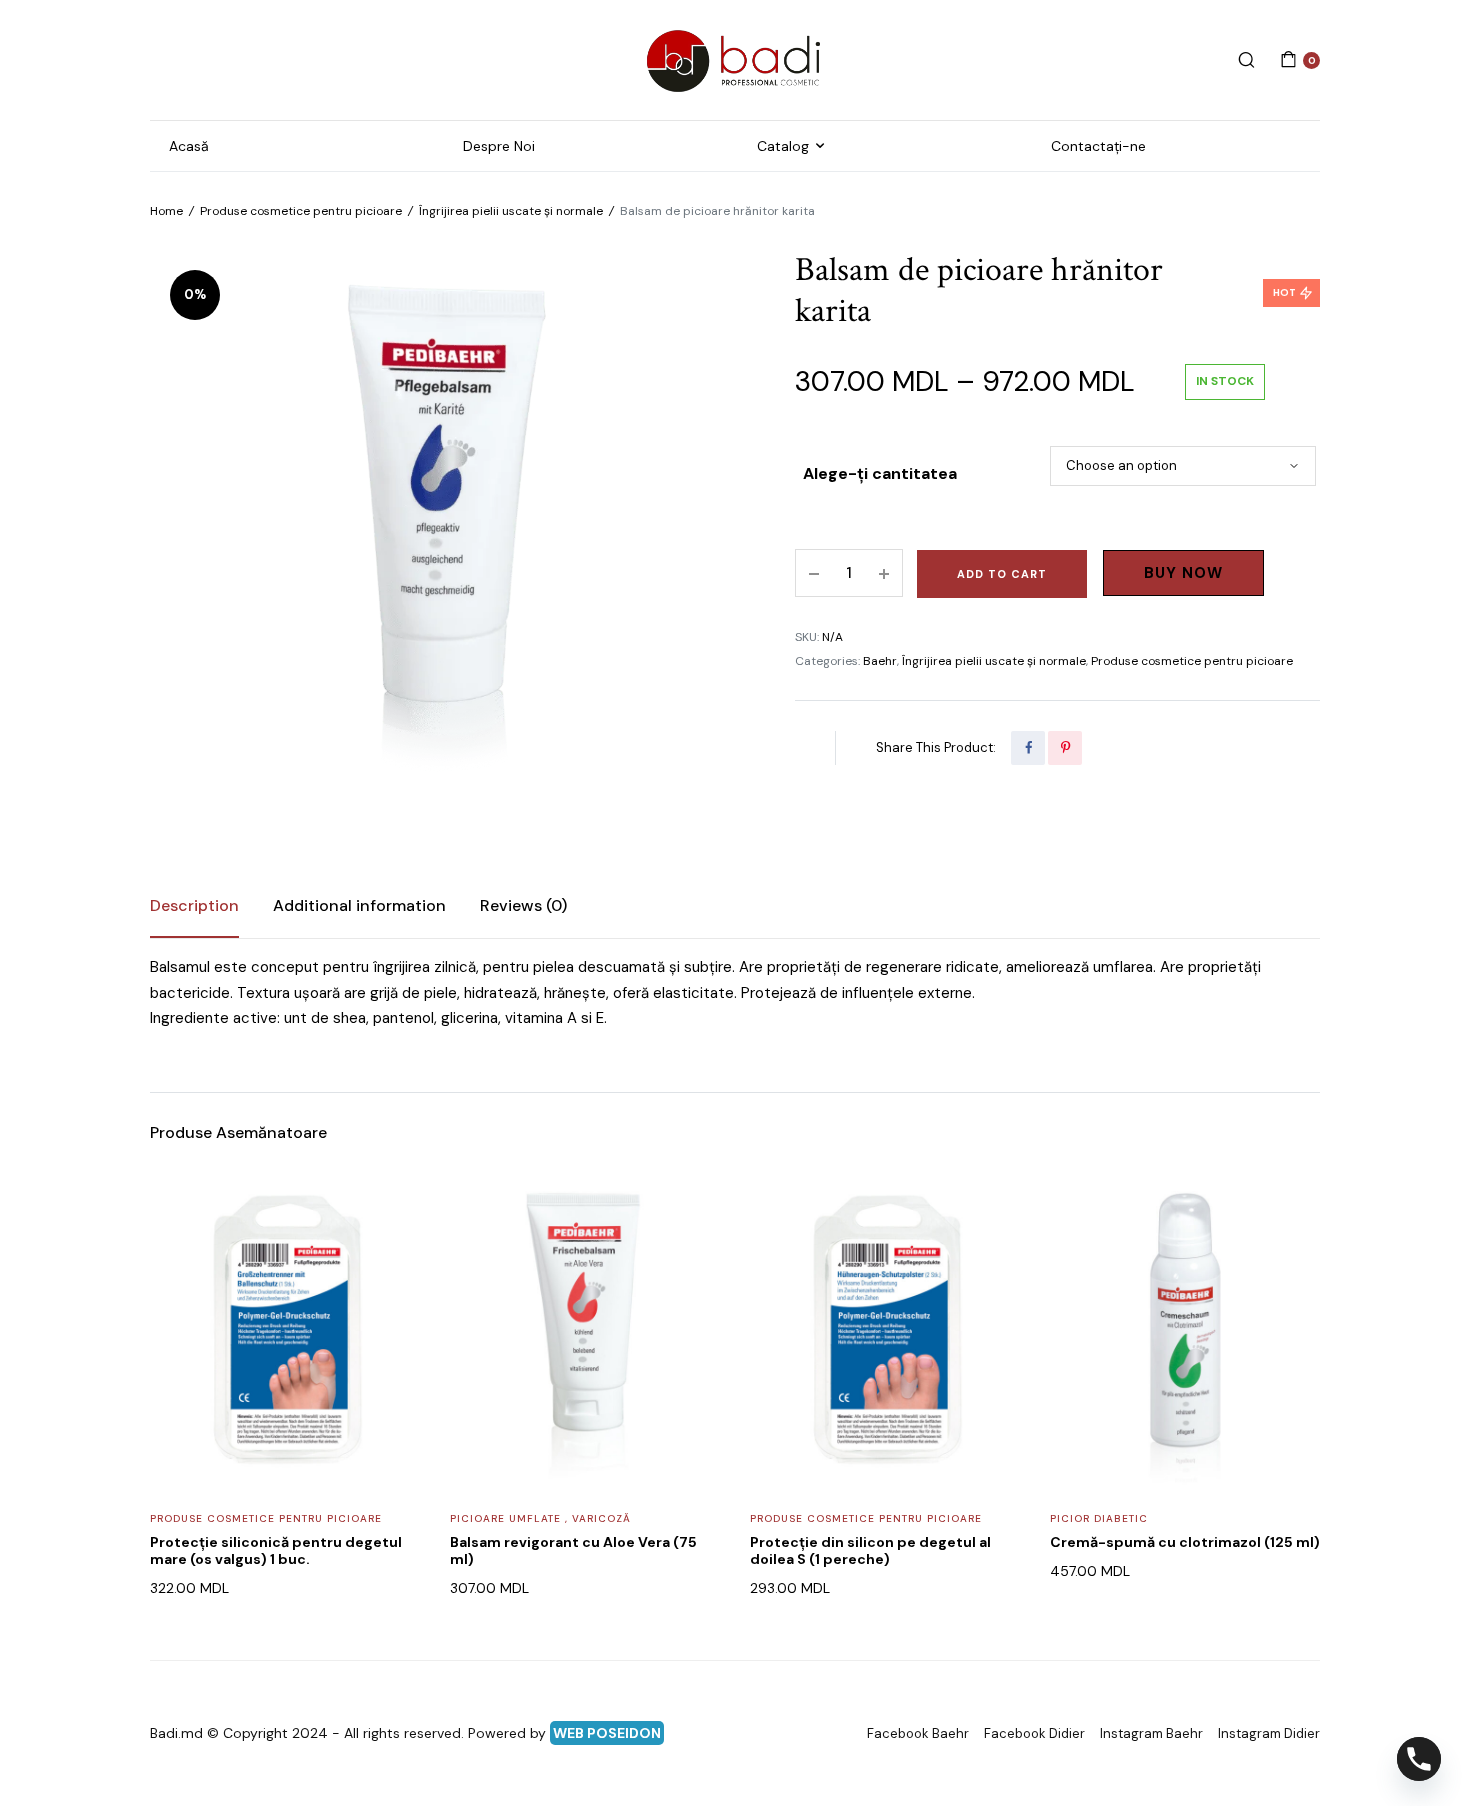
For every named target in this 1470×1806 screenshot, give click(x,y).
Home (166, 211)
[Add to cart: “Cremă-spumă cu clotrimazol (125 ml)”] (1292, 1251)
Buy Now (1183, 573)
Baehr (880, 661)
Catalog (783, 146)
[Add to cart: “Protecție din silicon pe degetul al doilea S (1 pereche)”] (992, 1251)
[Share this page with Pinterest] (1065, 748)
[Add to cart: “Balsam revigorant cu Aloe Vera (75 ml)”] (692, 1251)
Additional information (359, 905)
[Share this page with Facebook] (1028, 748)
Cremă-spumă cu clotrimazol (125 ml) (1185, 1542)
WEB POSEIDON (607, 1733)
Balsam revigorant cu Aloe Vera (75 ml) (573, 1550)
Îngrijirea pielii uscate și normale (511, 211)
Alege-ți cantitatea (880, 473)
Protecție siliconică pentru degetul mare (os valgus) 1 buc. (276, 1550)
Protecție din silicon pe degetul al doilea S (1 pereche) (870, 1550)
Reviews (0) (523, 905)
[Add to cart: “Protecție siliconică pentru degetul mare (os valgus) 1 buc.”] (392, 1251)
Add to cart (1002, 574)
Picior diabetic (1099, 1518)
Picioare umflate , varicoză (540, 1518)
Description (194, 905)
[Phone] (1419, 1759)
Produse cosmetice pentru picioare (301, 211)
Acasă (189, 146)
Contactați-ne (1098, 146)
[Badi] (735, 60)
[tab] (194, 906)
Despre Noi (499, 146)
